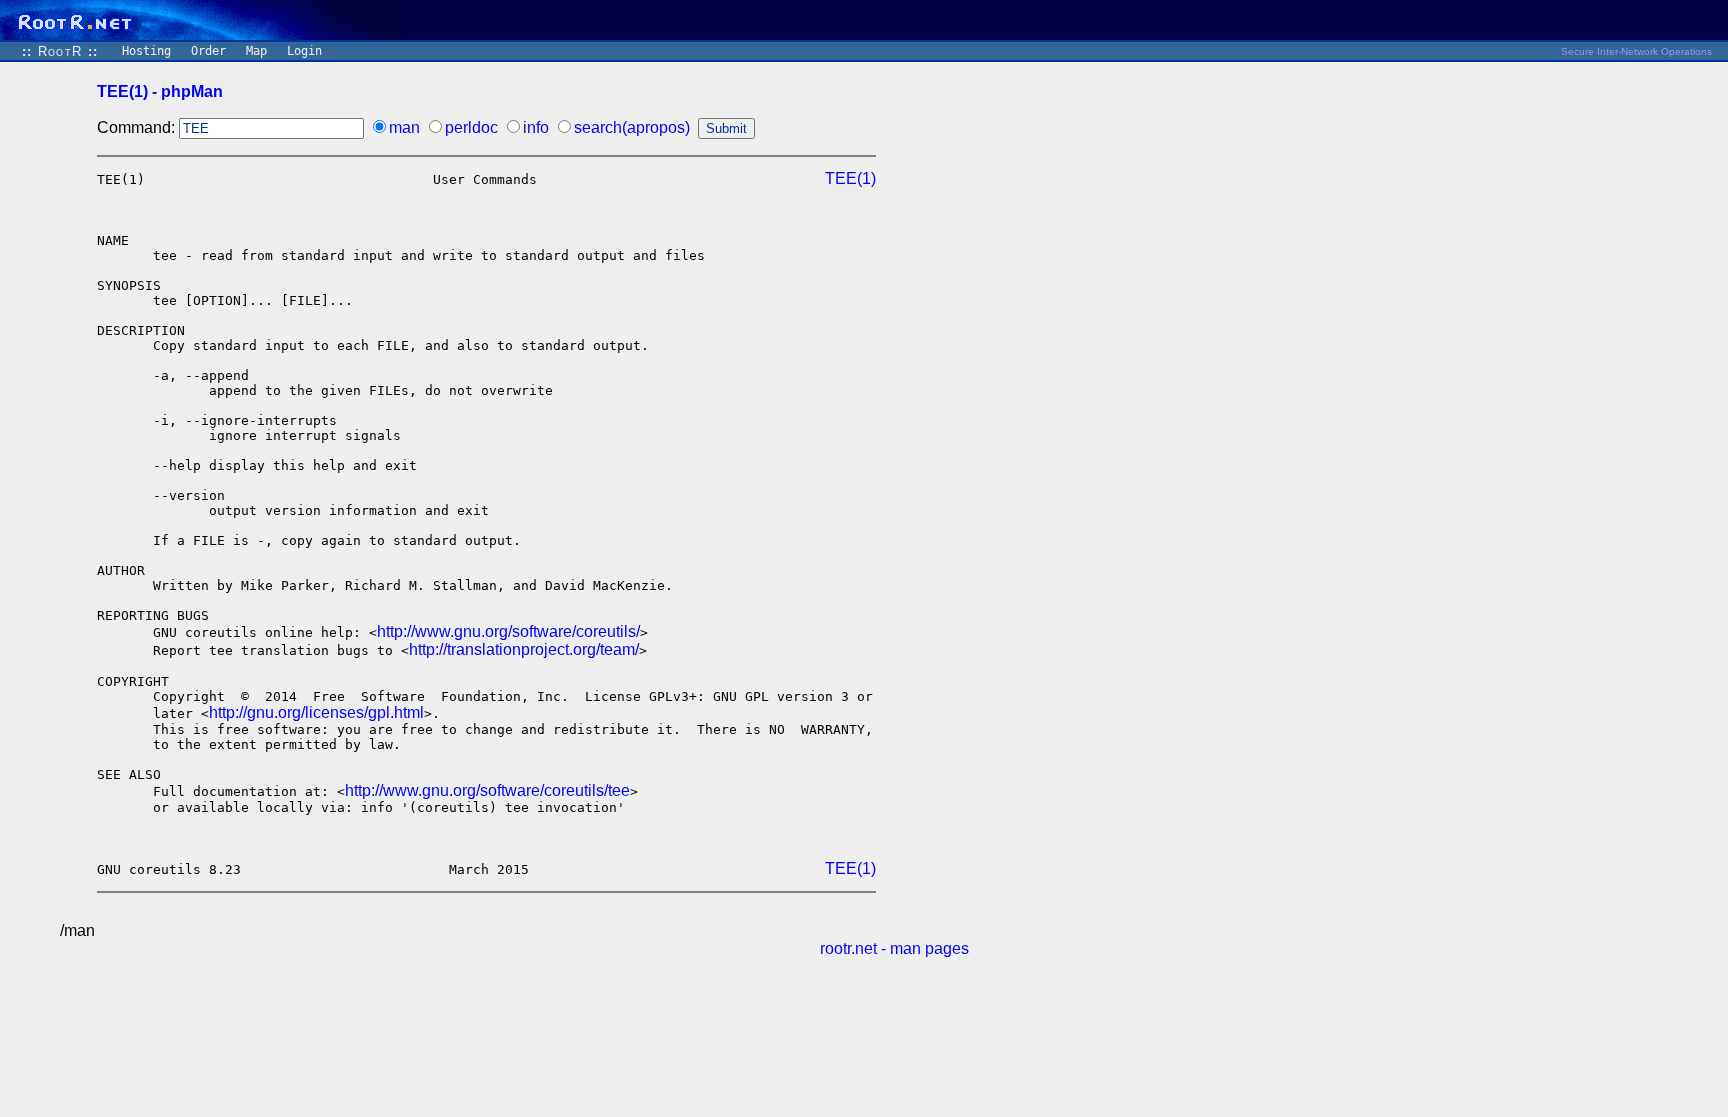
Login (304, 51)
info (536, 127)
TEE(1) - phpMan (160, 91)
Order (208, 51)
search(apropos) (632, 127)
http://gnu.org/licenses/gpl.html (316, 712)
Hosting (146, 51)
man (404, 127)
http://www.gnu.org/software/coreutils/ (508, 631)
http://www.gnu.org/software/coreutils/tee (487, 790)
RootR (60, 51)
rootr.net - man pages (894, 948)
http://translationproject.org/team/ (524, 649)
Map (256, 51)
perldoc (471, 127)
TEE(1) (850, 178)
